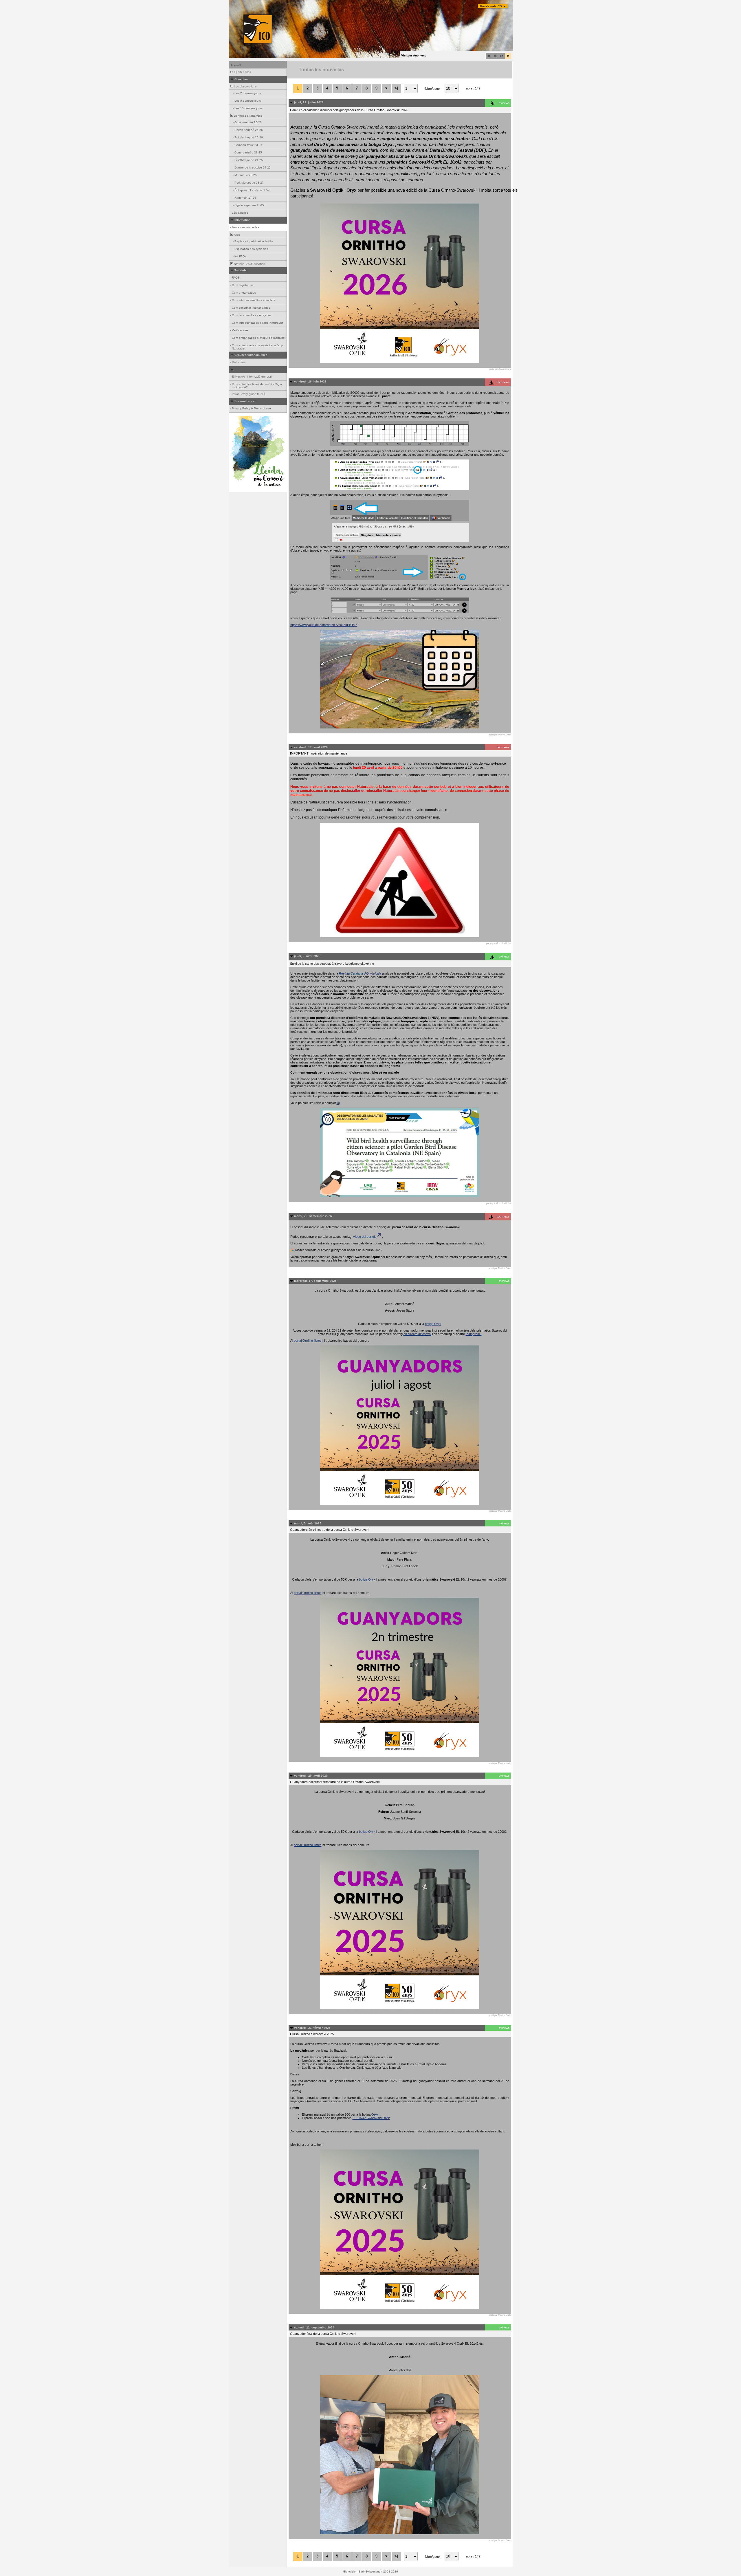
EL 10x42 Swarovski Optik (371, 2118)
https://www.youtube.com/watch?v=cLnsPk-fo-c (324, 625)
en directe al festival (417, 1334)
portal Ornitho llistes (308, 1341)
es (495, 56)
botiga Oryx (433, 1324)
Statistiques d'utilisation (249, 264)
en (502, 56)
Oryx (375, 2114)
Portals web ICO (491, 6)
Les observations (245, 86)
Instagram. (474, 1334)
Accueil (236, 65)
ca (489, 56)
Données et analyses (248, 116)
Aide (236, 235)
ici (338, 1103)
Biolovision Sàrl (353, 2572)
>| (396, 88)
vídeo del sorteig (365, 1237)
